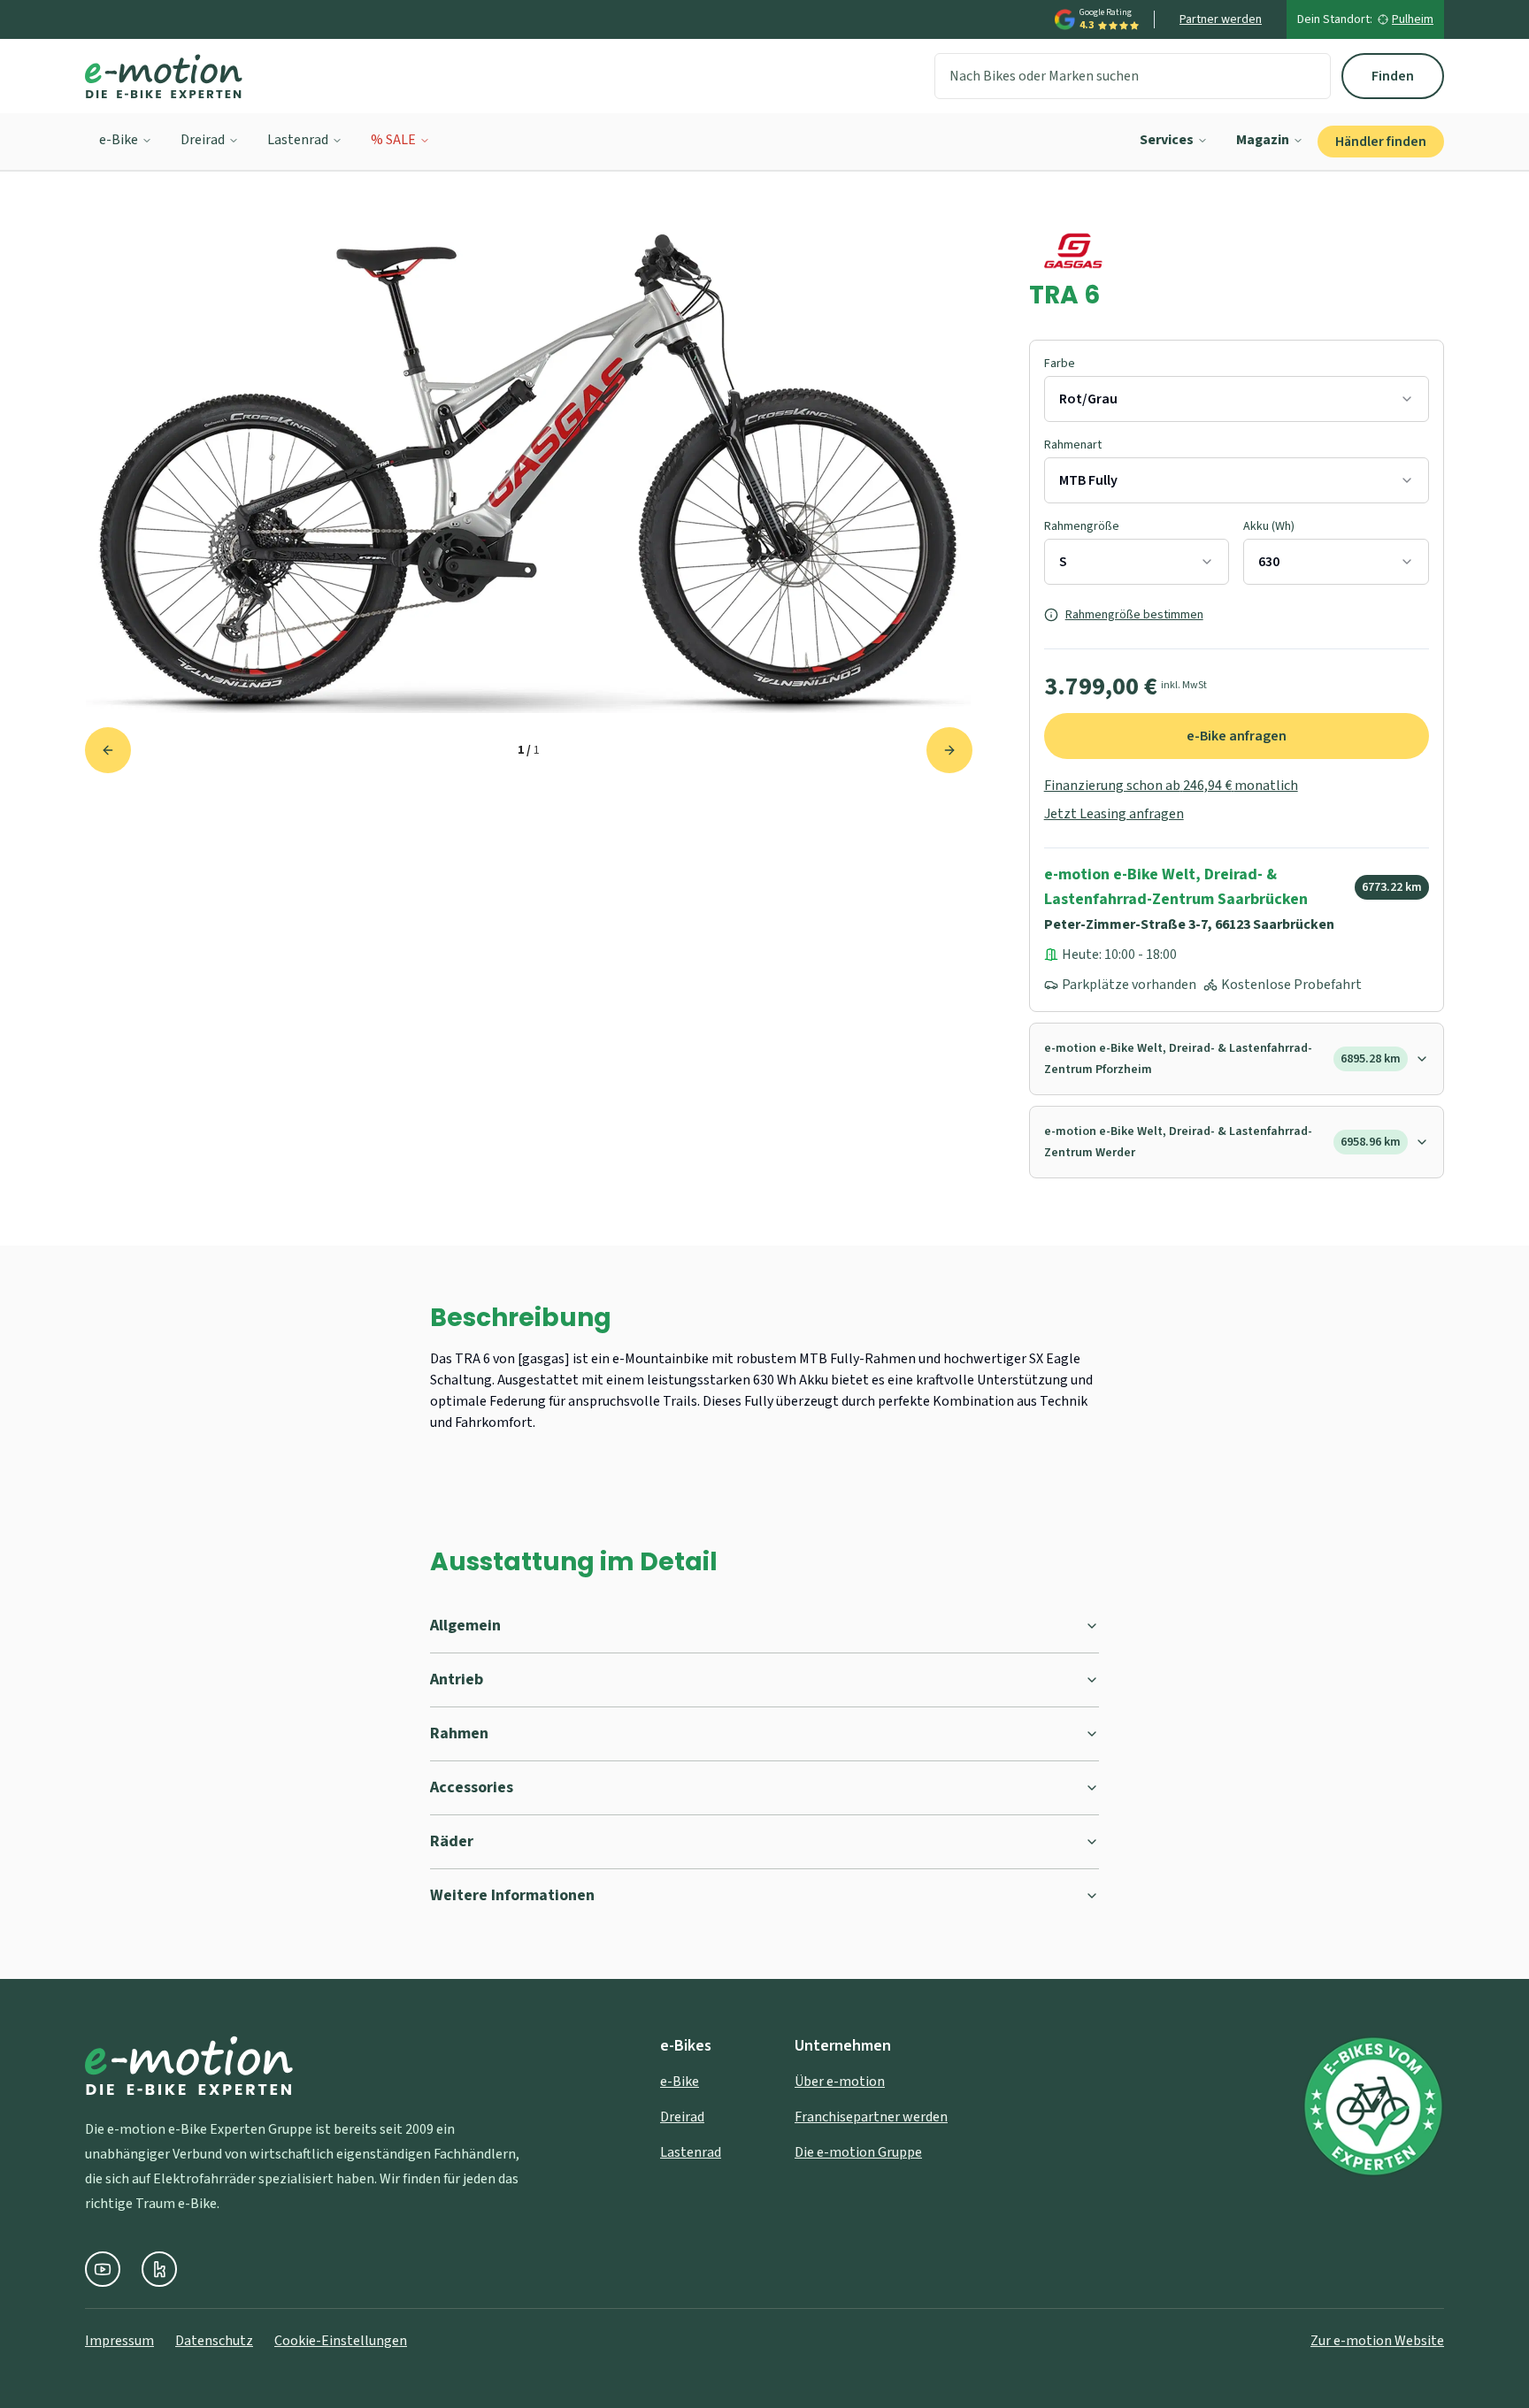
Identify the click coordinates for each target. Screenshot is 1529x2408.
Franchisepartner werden (871, 2117)
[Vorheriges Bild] (108, 750)
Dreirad (203, 140)
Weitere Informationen (512, 1895)
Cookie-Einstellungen (341, 2341)
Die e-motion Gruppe (858, 2152)
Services (1167, 140)
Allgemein (465, 1626)
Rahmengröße (1082, 526)
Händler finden (1381, 142)
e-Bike (119, 140)
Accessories (472, 1787)
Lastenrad (298, 140)
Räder (452, 1841)
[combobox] (1237, 399)
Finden (1393, 76)
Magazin (1263, 140)
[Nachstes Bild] (949, 750)
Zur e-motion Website (1377, 2341)
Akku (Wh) (1269, 526)
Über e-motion (840, 2082)
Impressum (119, 2341)
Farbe (1060, 364)
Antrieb (457, 1679)
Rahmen (459, 1733)
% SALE (393, 140)
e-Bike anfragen (1237, 736)
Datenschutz (214, 2341)
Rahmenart (1073, 445)
